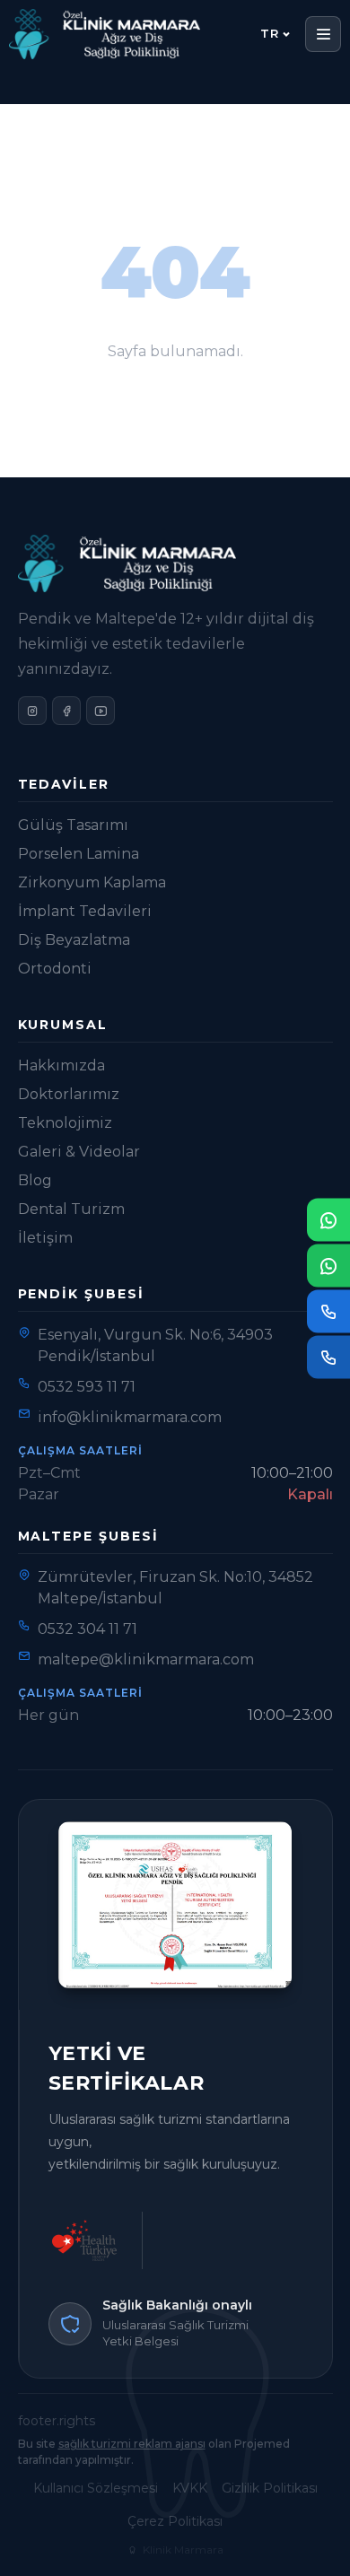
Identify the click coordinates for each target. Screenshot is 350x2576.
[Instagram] (32, 711)
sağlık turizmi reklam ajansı (132, 2444)
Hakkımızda (61, 1065)
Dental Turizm (71, 1209)
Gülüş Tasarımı (73, 825)
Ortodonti (55, 969)
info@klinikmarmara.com (130, 1417)
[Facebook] (66, 711)
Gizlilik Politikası (270, 2488)
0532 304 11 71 (87, 1629)
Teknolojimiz (65, 1123)
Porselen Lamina (79, 854)
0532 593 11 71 (87, 1387)
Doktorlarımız (69, 1094)
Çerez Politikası (175, 2521)
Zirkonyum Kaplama (92, 882)
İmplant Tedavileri (85, 911)
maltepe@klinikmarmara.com (146, 1659)
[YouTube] (101, 711)
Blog (35, 1180)
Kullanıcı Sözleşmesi (96, 2488)
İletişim (45, 1238)
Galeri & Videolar (79, 1152)
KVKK (190, 2488)
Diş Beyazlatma (74, 940)
